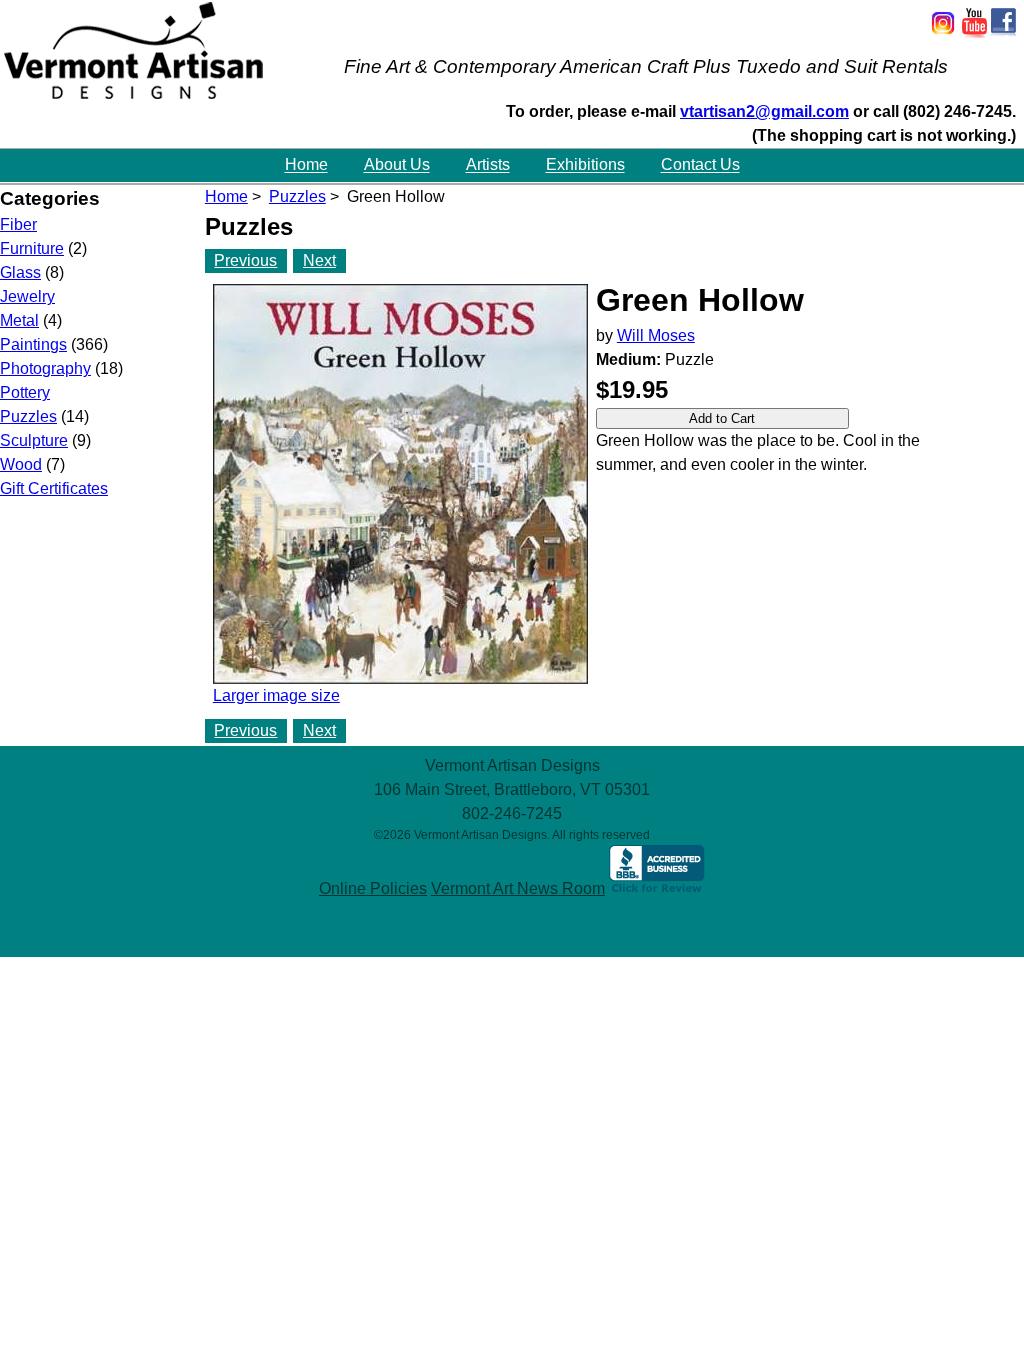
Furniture (32, 248)
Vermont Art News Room (518, 888)
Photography (45, 368)
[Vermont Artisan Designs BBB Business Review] (657, 888)
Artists (488, 165)
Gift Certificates (54, 488)
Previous (245, 260)
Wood (21, 464)
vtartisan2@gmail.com (764, 111)
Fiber (18, 224)
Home (306, 165)
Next (319, 260)
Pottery (25, 392)
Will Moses (656, 335)
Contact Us (700, 165)
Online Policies (373, 888)
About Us (397, 165)
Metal (19, 320)
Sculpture (34, 440)
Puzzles (297, 196)
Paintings (33, 344)
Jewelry (27, 296)
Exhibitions (585, 165)
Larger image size (276, 695)
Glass (20, 272)
